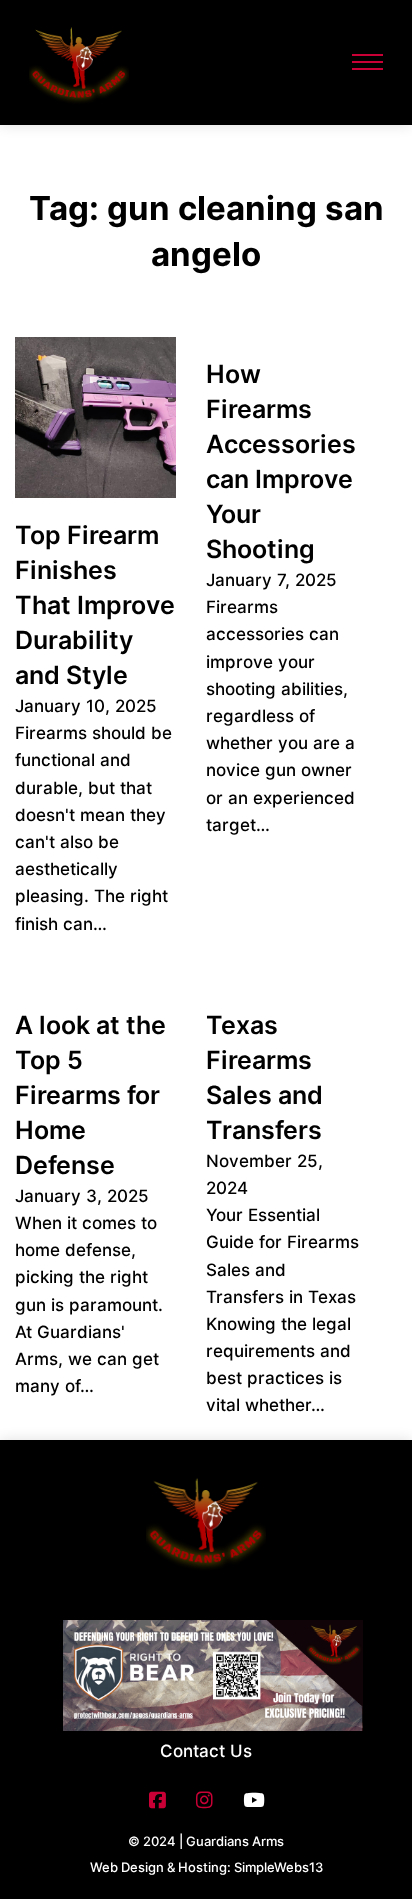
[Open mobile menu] (367, 62)
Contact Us (206, 1751)
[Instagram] (204, 1800)
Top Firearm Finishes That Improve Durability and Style (95, 605)
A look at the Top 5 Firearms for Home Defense (90, 1095)
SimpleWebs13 (278, 1867)
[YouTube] (253, 1800)
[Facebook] (157, 1800)
